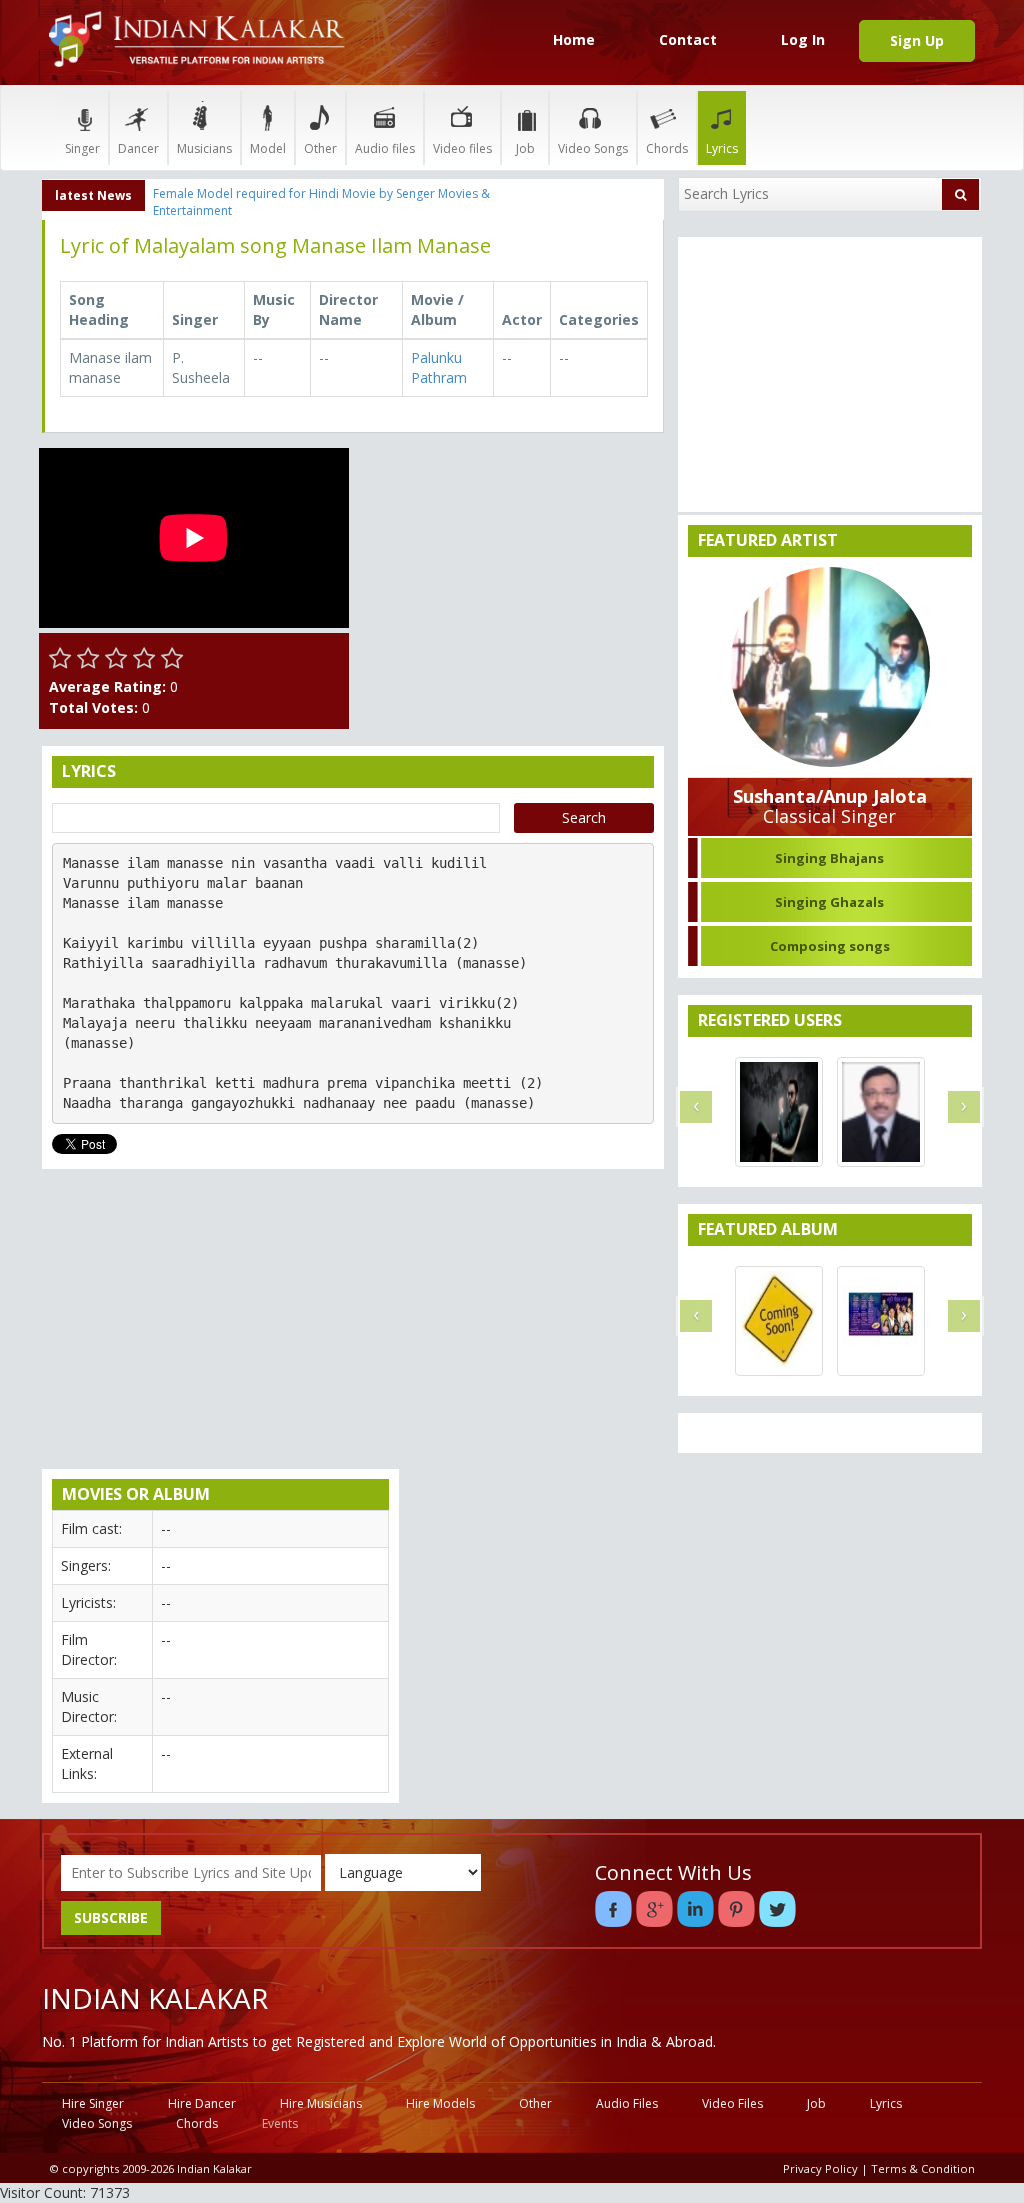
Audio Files (627, 2103)
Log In (803, 39)
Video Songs (593, 148)
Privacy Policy (820, 2168)
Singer (82, 148)
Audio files (385, 148)
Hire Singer (93, 2103)
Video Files (732, 2103)
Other (320, 148)
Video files (462, 148)
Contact (688, 39)
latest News (93, 195)
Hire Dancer (202, 2103)
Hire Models (440, 2103)
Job (525, 148)
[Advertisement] (512, 573)
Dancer (138, 148)
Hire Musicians (321, 2103)
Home (574, 39)
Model (268, 148)
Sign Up (917, 40)
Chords (667, 148)
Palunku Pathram (439, 367)
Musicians (204, 148)
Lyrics (722, 148)
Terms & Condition (923, 2168)
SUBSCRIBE (111, 1917)
